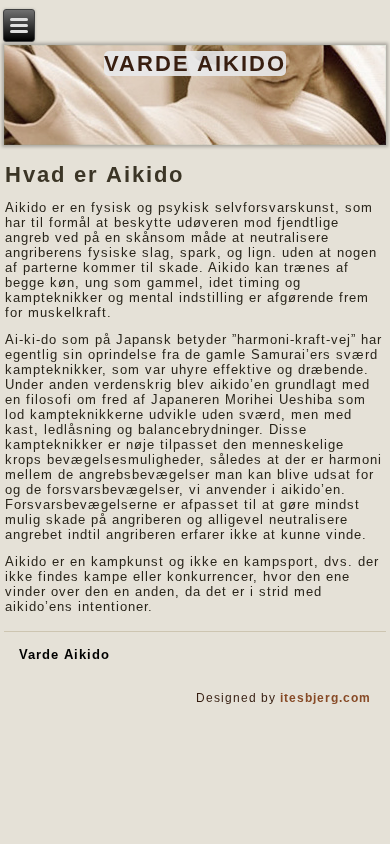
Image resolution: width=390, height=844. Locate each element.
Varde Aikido (195, 63)
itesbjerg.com (325, 698)
